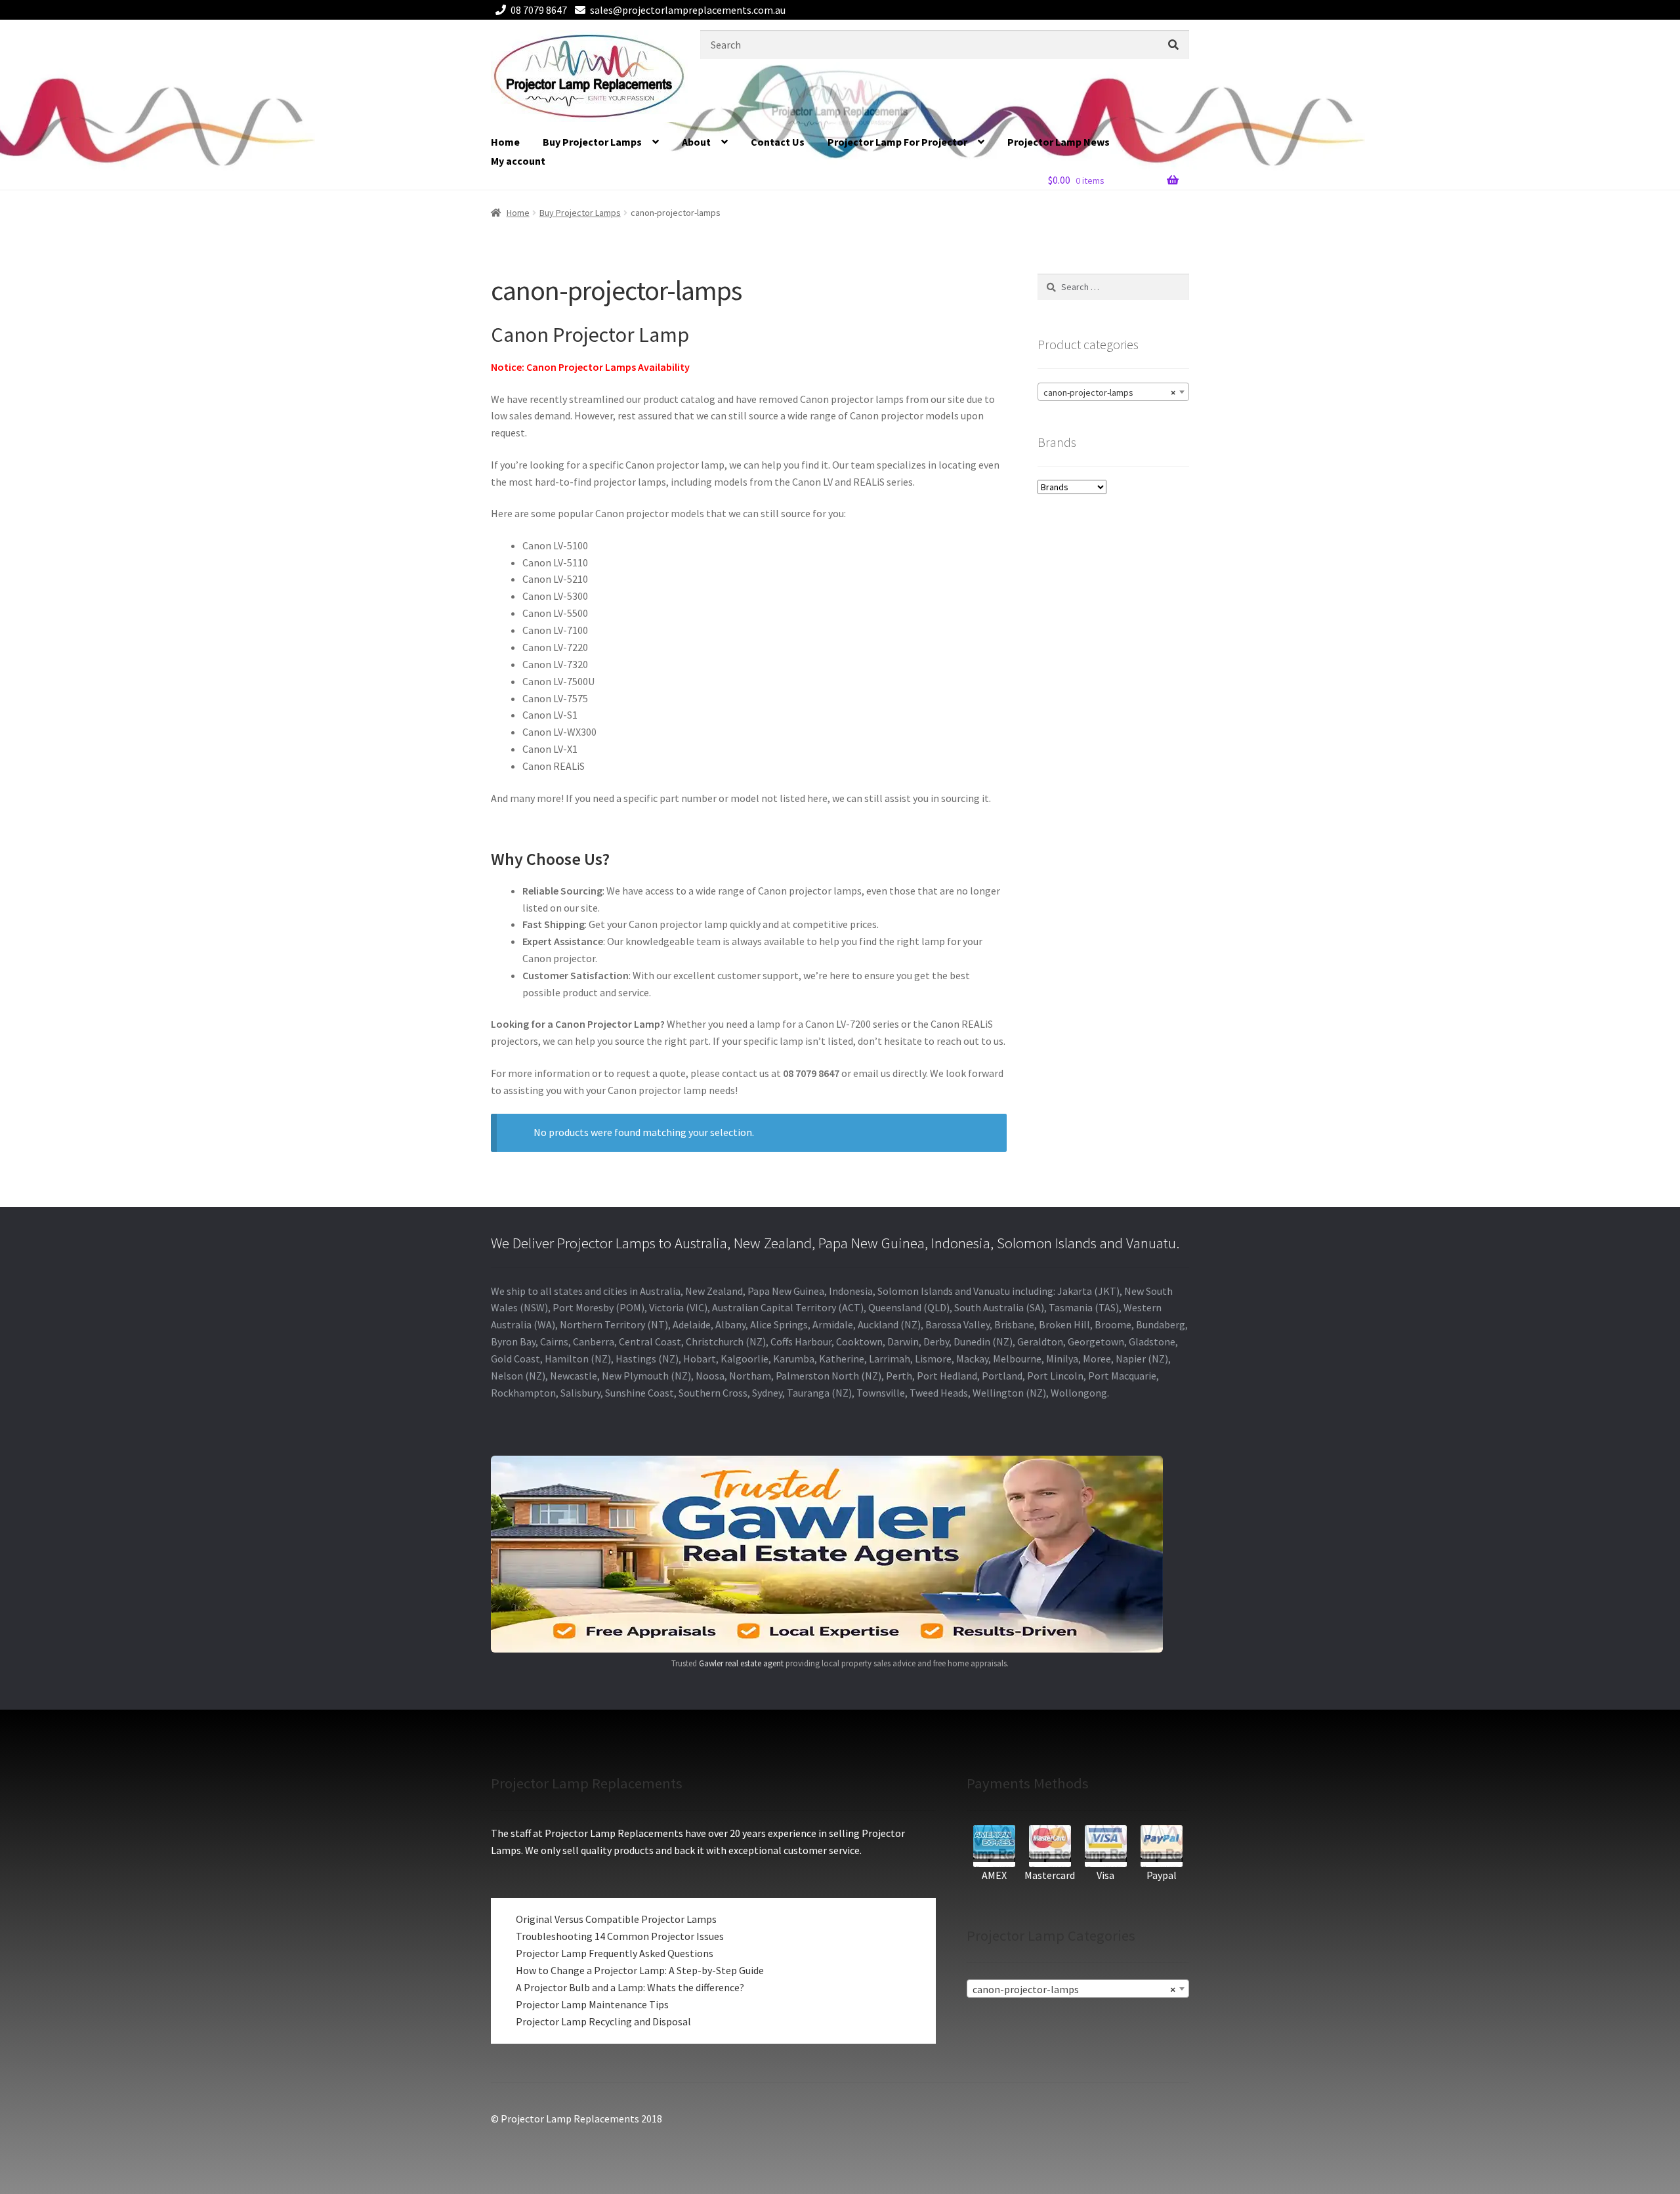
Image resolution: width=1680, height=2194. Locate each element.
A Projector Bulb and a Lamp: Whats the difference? (630, 1987)
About (696, 142)
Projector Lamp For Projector (897, 142)
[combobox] (1113, 392)
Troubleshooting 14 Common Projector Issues (620, 1936)
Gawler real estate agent (741, 1663)
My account (518, 161)
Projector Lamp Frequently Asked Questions (615, 1953)
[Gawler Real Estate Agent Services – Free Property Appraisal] (840, 1554)
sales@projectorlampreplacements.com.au (688, 10)
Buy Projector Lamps (592, 142)
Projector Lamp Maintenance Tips (592, 2004)
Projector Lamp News (1059, 142)
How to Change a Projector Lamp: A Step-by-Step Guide (640, 1970)
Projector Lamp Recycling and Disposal (603, 2021)
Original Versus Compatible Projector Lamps (616, 1919)
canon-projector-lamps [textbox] (1109, 392)
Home (505, 142)
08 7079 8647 (539, 10)
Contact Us (778, 142)
